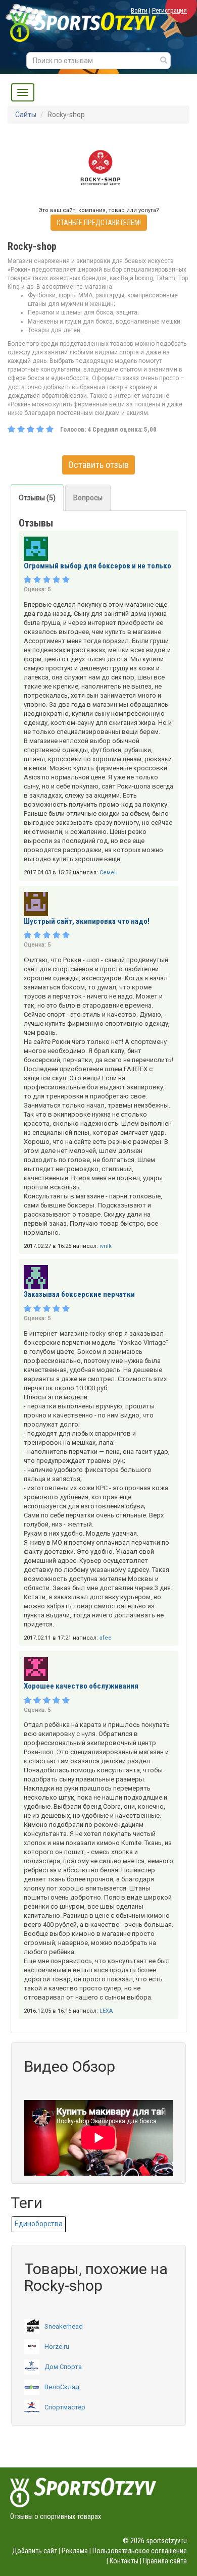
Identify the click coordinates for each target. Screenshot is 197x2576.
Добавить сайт (35, 2551)
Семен (109, 873)
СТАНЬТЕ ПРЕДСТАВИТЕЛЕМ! (99, 223)
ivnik (106, 1246)
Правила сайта (165, 2561)
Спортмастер (65, 2407)
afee (106, 1638)
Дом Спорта (63, 2367)
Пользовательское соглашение (140, 2551)
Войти (139, 10)
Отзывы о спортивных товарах (56, 2516)
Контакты (124, 2561)
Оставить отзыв (98, 465)
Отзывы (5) (37, 498)
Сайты (26, 115)
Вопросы (88, 498)
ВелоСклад (62, 2387)
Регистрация (169, 10)
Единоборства (39, 2224)
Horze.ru (57, 2347)
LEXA (106, 2011)
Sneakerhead (64, 2326)
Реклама (75, 2551)
